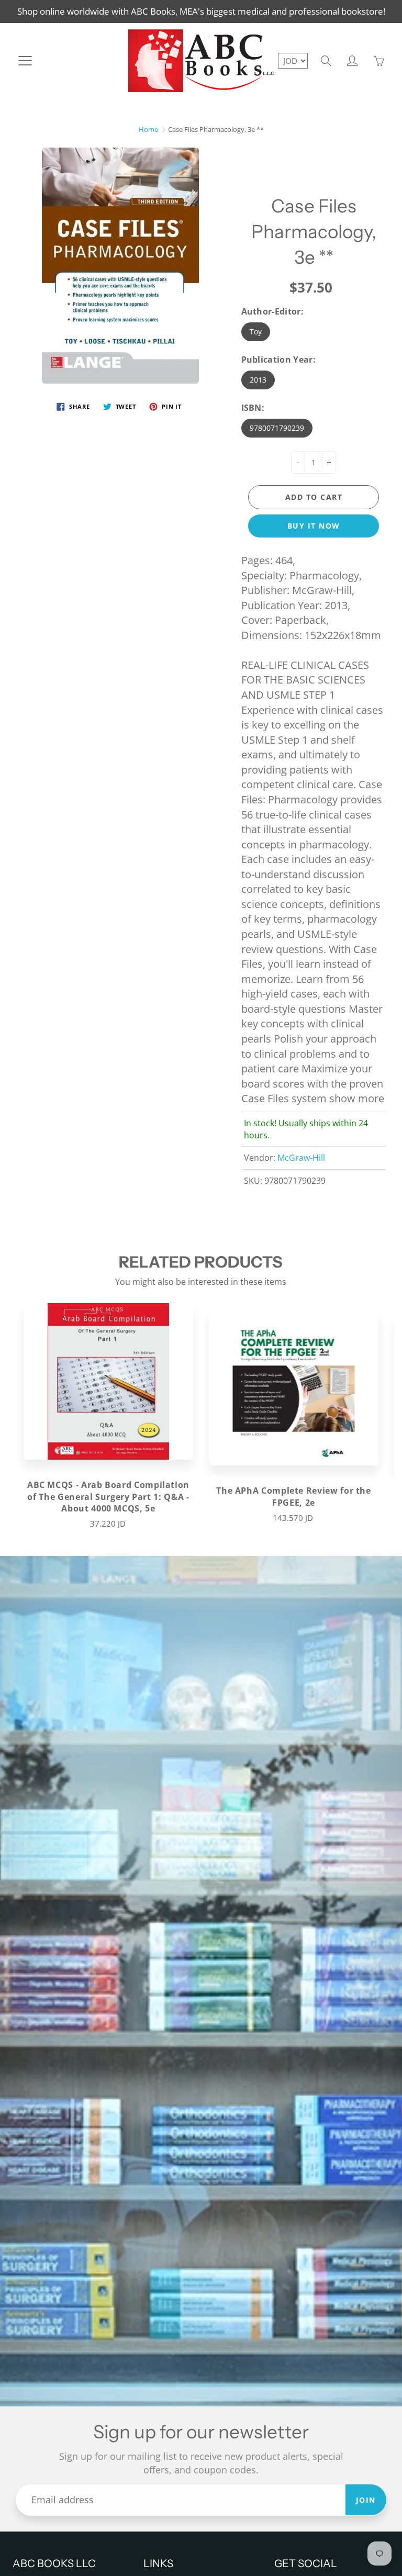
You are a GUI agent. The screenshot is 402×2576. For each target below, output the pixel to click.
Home (148, 129)
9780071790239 (277, 428)
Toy (256, 332)
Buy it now (314, 526)
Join (366, 2500)
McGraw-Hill (301, 1158)
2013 (258, 380)
